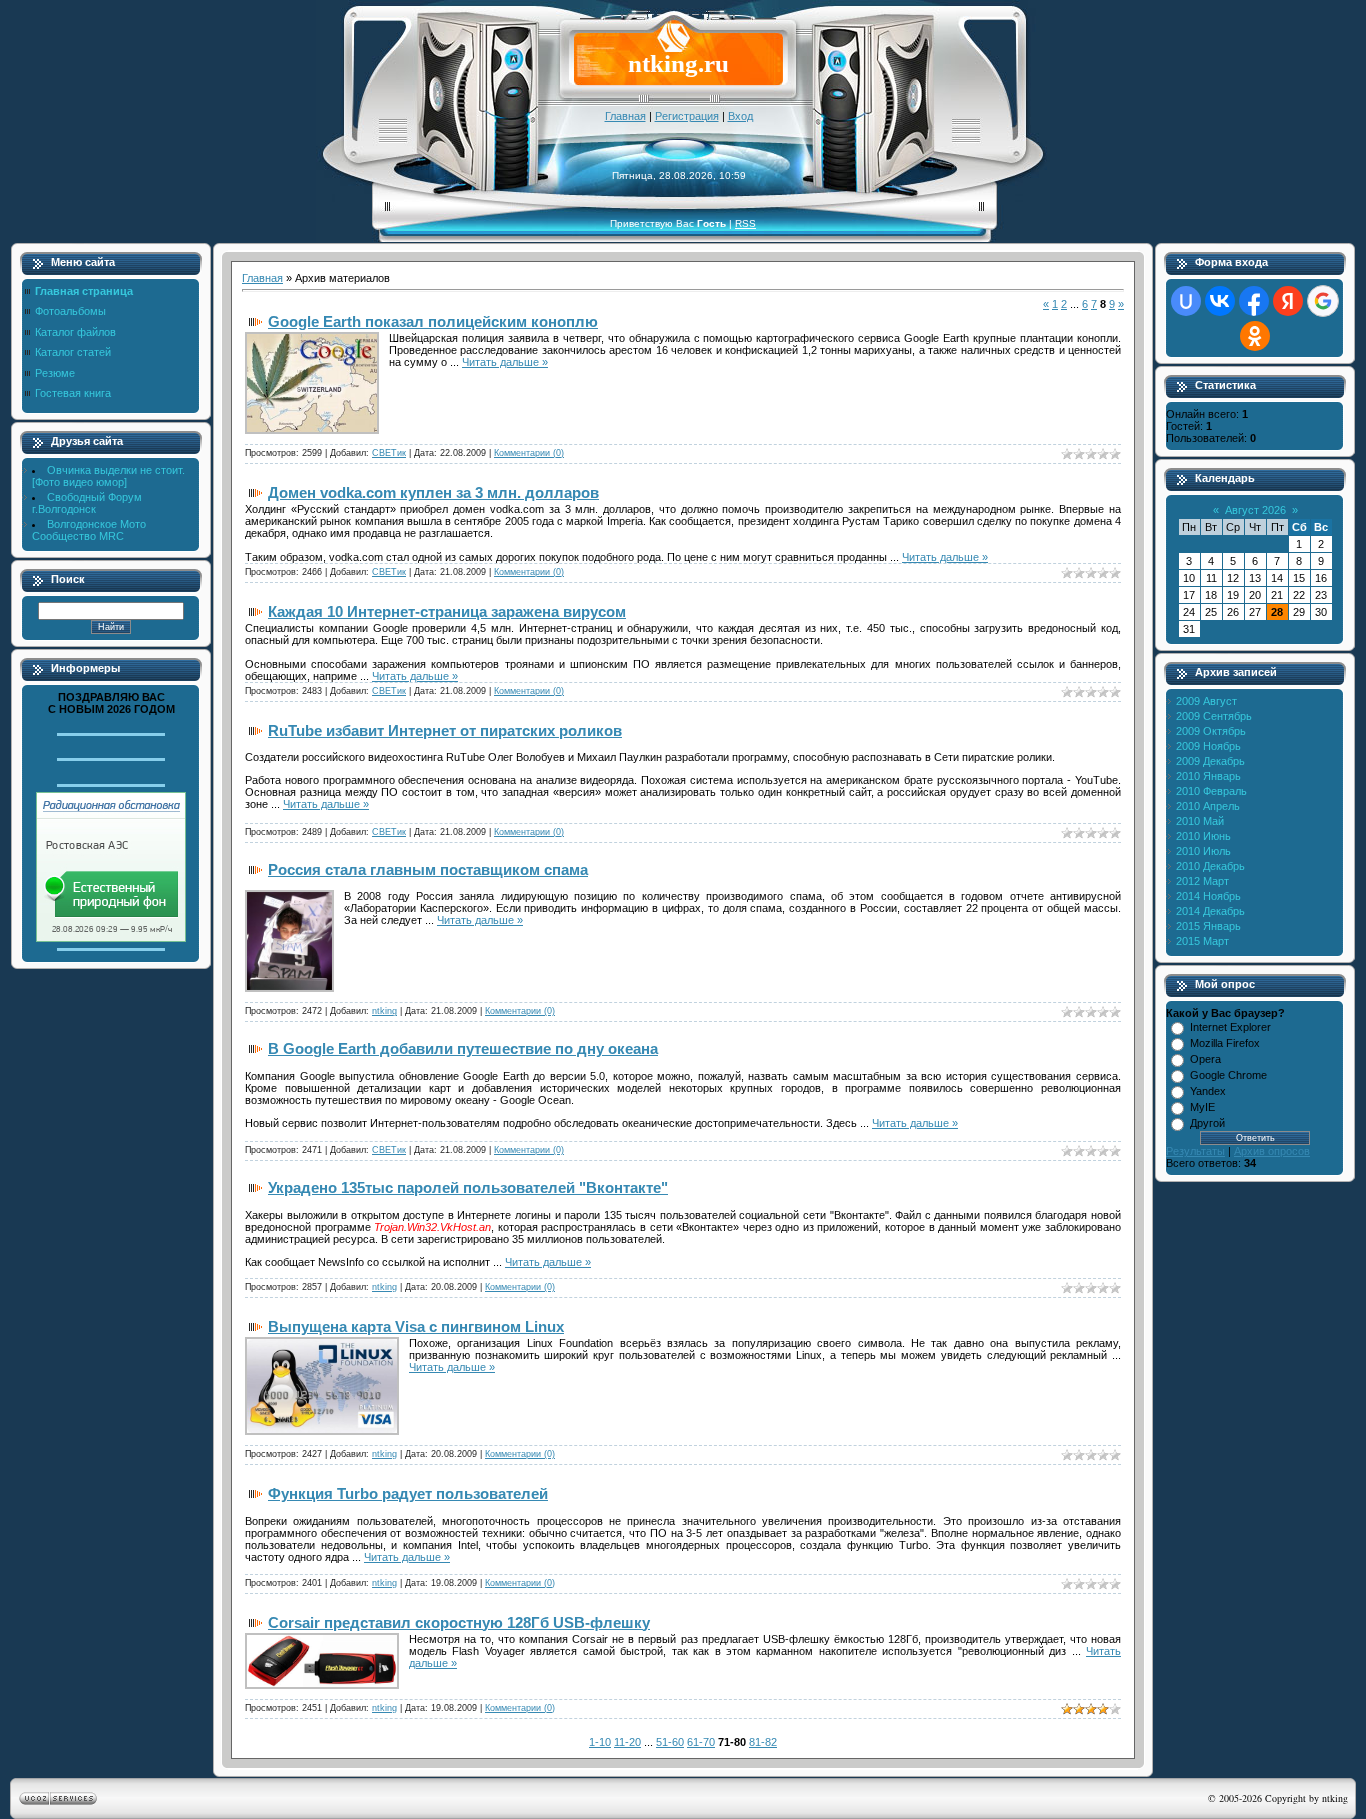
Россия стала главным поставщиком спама (428, 869)
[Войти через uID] (1186, 301)
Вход (740, 116)
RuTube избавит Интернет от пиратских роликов (445, 730)
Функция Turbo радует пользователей (408, 1493)
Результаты (1195, 1151)
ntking (384, 1011)
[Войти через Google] (1323, 301)
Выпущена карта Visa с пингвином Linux (416, 1326)
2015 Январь (1208, 926)
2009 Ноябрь (1208, 746)
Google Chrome (1228, 1075)
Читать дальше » (505, 362)
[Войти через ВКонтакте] (1220, 301)
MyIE (1202, 1107)
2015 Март (1202, 941)
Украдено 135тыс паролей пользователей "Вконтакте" (468, 1187)
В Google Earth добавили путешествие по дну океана (463, 1048)
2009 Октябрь (1211, 731)
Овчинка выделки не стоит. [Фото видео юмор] (108, 476)
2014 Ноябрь (1208, 896)
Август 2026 (1255, 510)
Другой (1207, 1123)
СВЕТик (389, 453)
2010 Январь (1208, 776)
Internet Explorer (1230, 1027)
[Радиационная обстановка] (111, 938)
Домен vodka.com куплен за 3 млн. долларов (433, 492)
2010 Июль (1203, 851)
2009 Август (1206, 701)
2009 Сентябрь (1214, 716)
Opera (1205, 1059)
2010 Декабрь (1210, 866)
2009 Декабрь (1210, 761)
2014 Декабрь (1210, 911)
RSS (745, 223)
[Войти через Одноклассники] (1255, 336)
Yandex (1208, 1091)
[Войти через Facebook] (1254, 301)
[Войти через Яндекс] (1288, 301)
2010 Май (1200, 821)
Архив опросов (1272, 1151)
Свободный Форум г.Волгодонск (87, 503)
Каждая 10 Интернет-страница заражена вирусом (447, 611)
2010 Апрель (1208, 806)
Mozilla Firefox (1225, 1043)
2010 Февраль (1211, 791)
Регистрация (687, 116)
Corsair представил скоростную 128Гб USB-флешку (459, 1622)
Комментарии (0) (529, 453)
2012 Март (1202, 881)
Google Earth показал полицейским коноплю (433, 321)
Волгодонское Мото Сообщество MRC (89, 530)
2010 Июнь (1203, 836)
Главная (625, 116)
